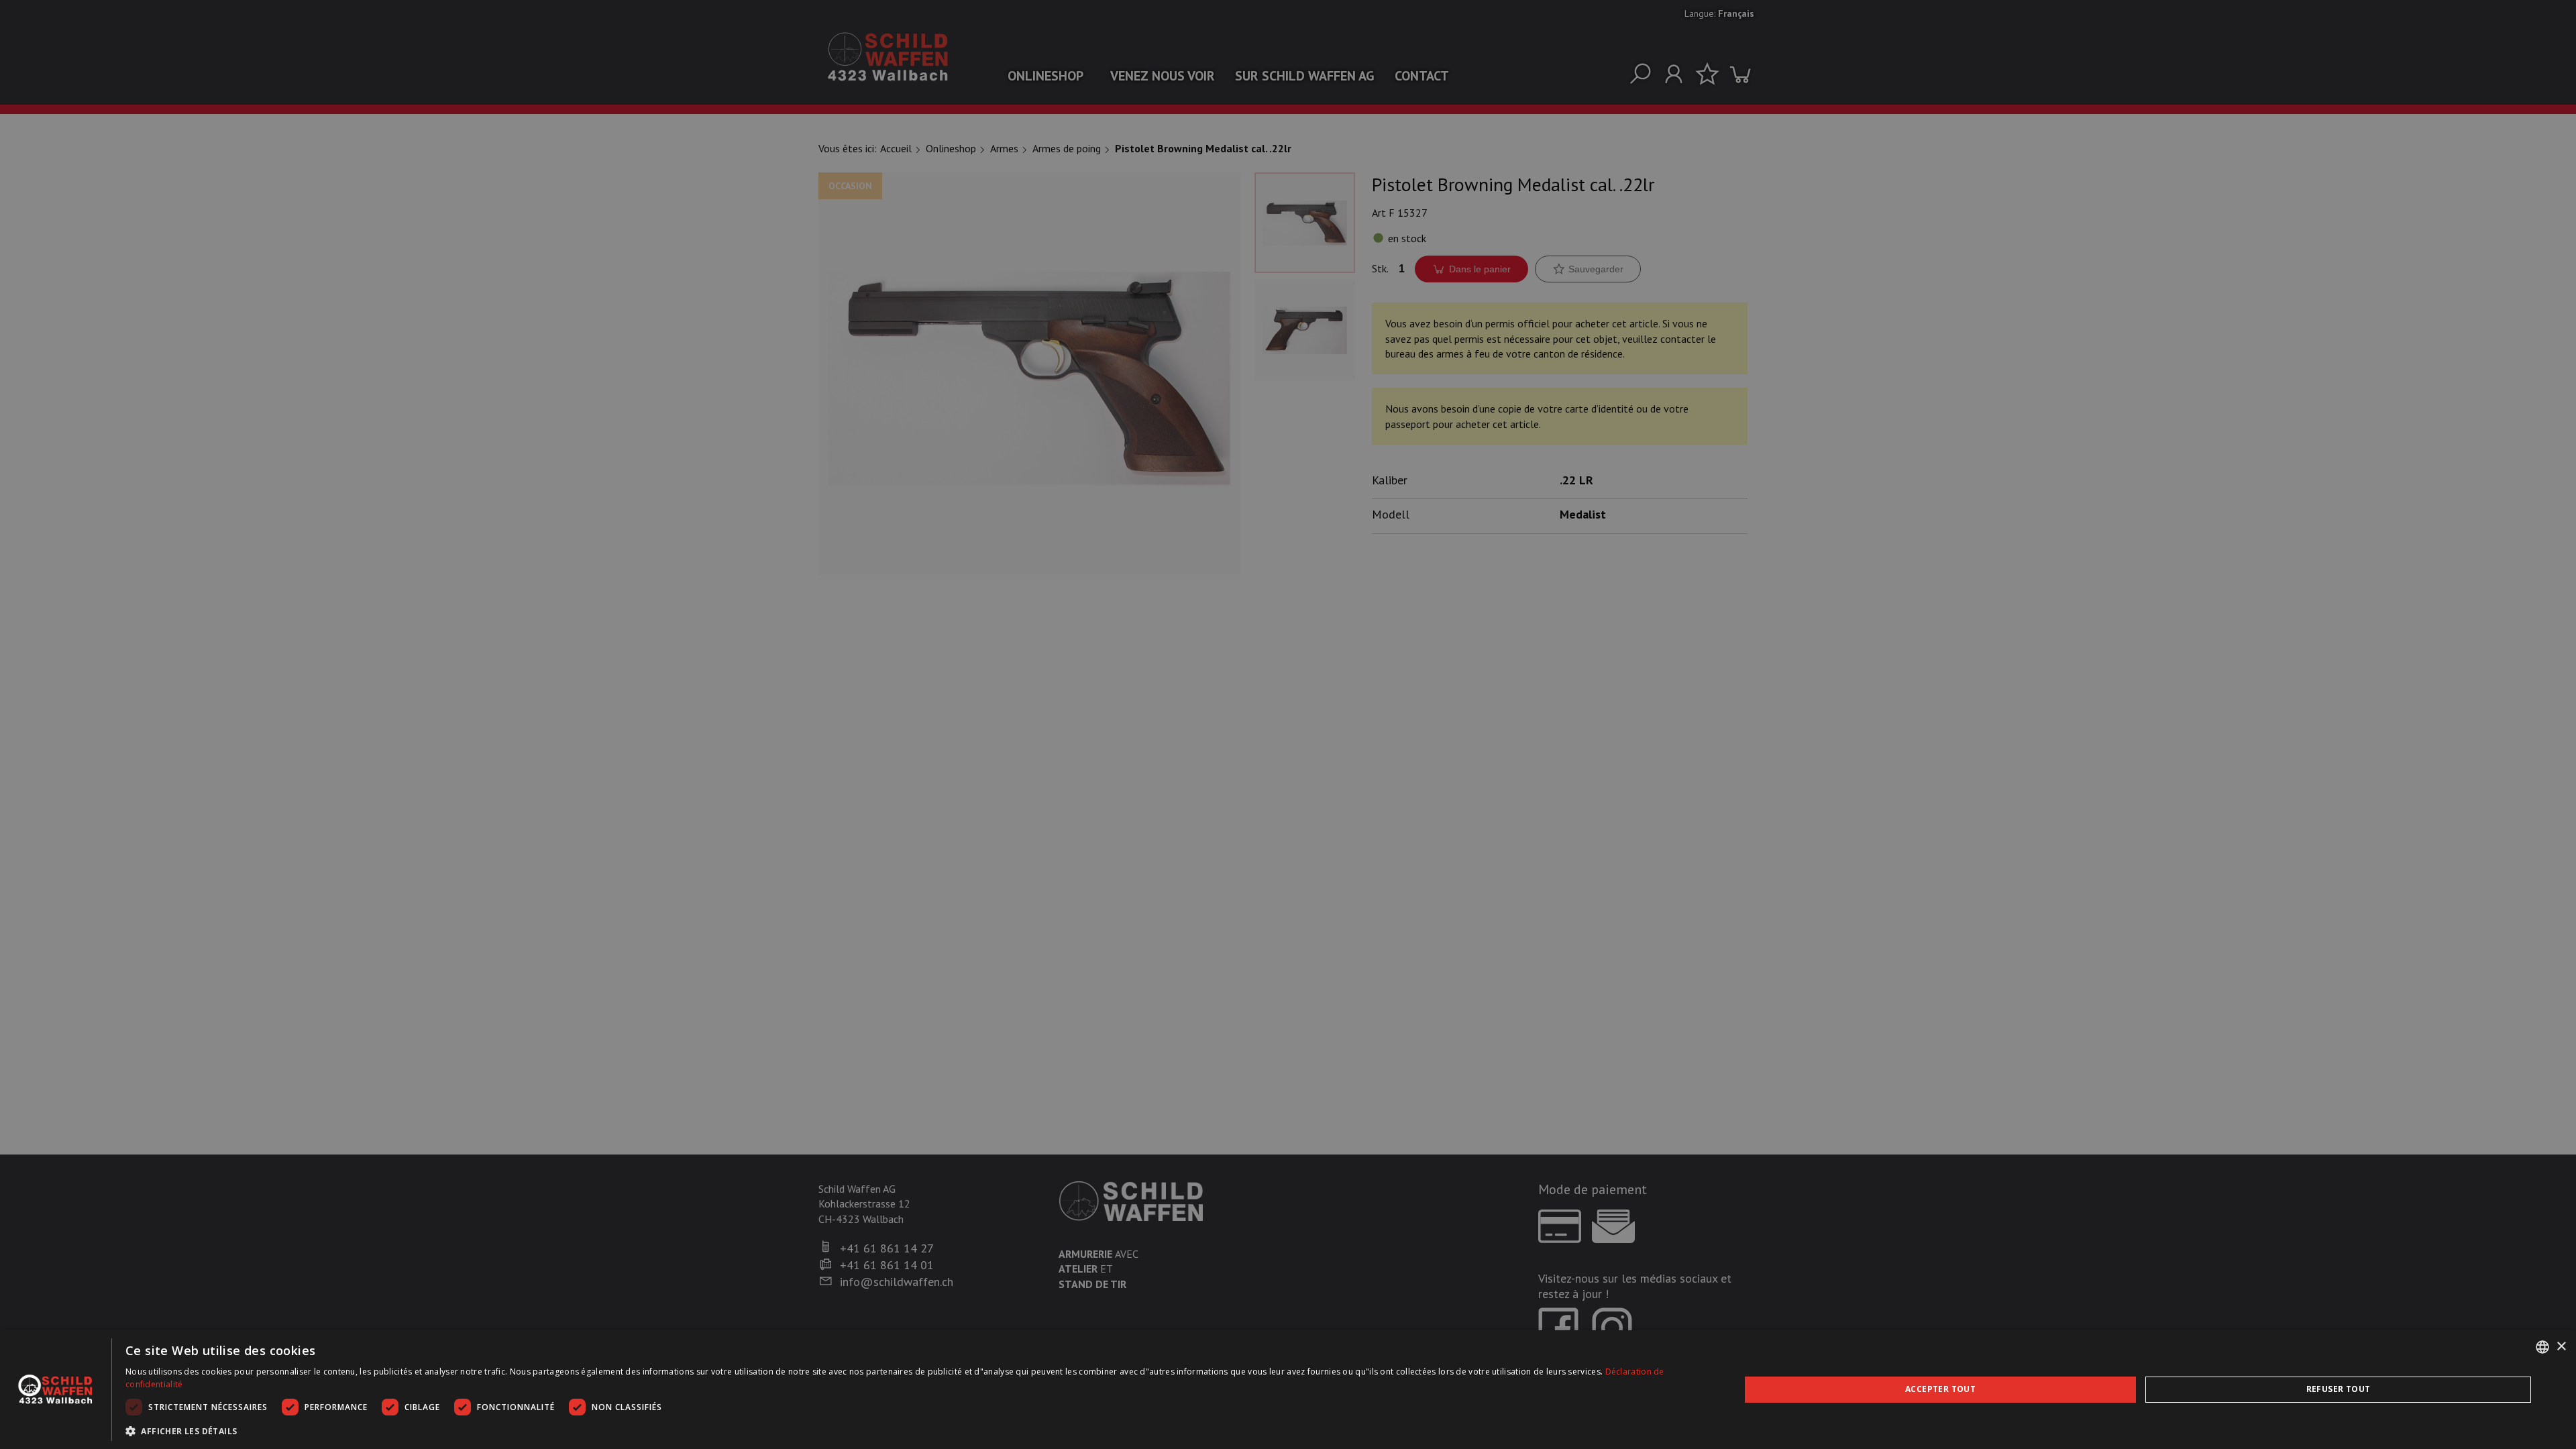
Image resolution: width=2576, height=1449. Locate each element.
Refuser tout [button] (2339, 1389)
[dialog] (1288, 1390)
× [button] (2561, 1347)
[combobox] (2542, 1347)
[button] (909, 1431)
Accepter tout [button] (1940, 1389)
